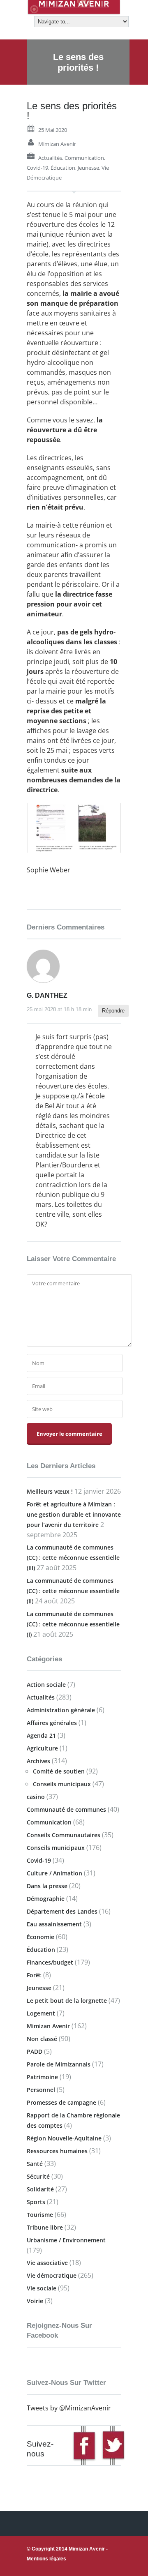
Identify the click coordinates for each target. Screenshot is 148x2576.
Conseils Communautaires (64, 1835)
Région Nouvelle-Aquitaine (64, 2138)
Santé (35, 2164)
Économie (40, 1937)
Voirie (35, 2301)
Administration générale (61, 1710)
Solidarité (40, 2189)
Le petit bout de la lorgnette (67, 2001)
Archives (38, 1761)
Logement (41, 2013)
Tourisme (40, 2215)
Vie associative (47, 2263)
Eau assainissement (54, 1924)
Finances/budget (50, 1962)
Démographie (46, 1899)
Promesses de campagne (61, 2102)
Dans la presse (47, 1886)
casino (36, 1797)
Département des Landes (62, 1911)
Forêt (34, 1975)
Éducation (63, 168)
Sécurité (38, 2176)
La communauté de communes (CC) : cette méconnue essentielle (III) (73, 1558)
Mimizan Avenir (57, 144)
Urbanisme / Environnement (66, 2240)
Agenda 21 (41, 1735)
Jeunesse (88, 168)
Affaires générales (52, 1723)
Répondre (113, 1011)
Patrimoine (42, 2077)
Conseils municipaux (62, 1784)
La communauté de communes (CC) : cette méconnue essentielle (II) (73, 1591)
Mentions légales (46, 2559)
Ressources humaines (57, 2151)
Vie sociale (42, 2288)
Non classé (42, 2039)
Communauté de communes (66, 1809)
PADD (35, 2051)
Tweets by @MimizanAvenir (69, 2408)
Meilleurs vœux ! (50, 1491)
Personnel (41, 2090)
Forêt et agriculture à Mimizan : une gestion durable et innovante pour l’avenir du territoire (74, 1514)
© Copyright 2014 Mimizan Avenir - (67, 2554)
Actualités (50, 158)
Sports (36, 2202)
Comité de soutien (59, 1771)
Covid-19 (37, 168)
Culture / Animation (54, 1873)
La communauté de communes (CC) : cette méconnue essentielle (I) (73, 1624)
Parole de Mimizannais (59, 2064)
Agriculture (42, 1748)
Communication (84, 158)
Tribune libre (45, 2227)
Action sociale (46, 1685)
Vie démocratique (52, 2275)
